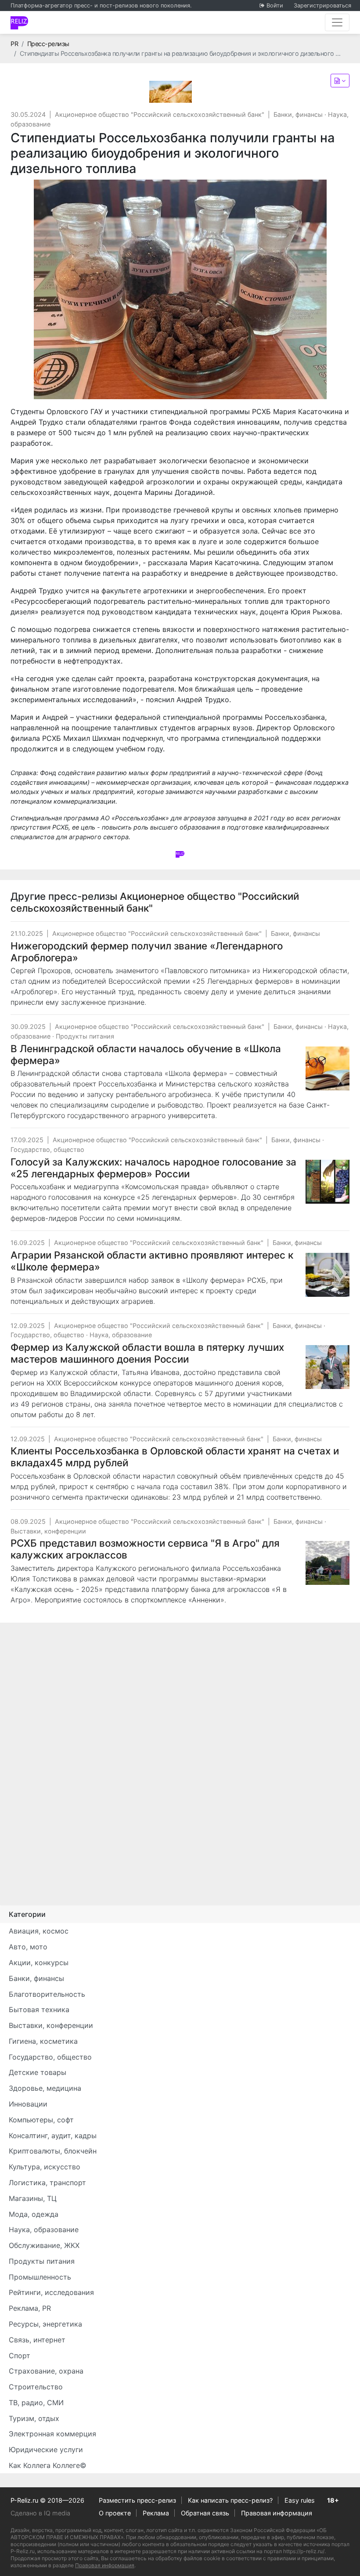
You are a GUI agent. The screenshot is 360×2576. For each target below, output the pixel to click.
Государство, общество (47, 1149)
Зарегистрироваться (322, 5)
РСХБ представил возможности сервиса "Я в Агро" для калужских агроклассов (145, 1549)
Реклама (156, 2513)
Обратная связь (205, 2513)
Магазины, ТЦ (33, 2198)
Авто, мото (28, 1947)
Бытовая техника (39, 2010)
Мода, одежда (34, 2214)
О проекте (115, 2513)
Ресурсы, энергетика (45, 2324)
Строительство (36, 2387)
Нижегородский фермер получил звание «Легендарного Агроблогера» (147, 952)
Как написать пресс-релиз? (230, 2500)
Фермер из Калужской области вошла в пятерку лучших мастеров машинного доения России (147, 1353)
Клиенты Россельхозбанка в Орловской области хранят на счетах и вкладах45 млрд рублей (175, 1457)
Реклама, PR (30, 2308)
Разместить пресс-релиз (137, 2500)
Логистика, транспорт (47, 2183)
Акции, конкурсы (39, 1963)
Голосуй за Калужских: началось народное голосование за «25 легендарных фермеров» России (153, 1168)
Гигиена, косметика (43, 2041)
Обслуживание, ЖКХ (44, 2245)
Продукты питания (85, 1036)
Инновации (28, 2104)
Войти (275, 5)
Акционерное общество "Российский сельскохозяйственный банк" (160, 114)
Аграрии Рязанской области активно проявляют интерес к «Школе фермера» (152, 1261)
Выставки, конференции (48, 1531)
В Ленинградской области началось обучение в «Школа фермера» (146, 1054)
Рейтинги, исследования (51, 2292)
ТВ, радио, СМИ (36, 2403)
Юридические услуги (46, 2450)
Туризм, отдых (34, 2418)
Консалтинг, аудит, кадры (53, 2136)
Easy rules (300, 2500)
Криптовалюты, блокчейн (53, 2151)
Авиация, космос (39, 1931)
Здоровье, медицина (45, 2088)
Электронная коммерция (52, 2434)
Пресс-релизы (48, 44)
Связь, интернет (37, 2340)
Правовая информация (277, 2513)
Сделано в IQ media (40, 2513)
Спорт (20, 2356)
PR (14, 44)
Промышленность (40, 2277)
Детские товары (38, 2072)
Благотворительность (47, 1994)
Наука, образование (121, 1335)
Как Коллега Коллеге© (48, 2465)
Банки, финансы (298, 114)
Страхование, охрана (46, 2371)
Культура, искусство (45, 2167)
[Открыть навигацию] (337, 22)
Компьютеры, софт (41, 2120)
